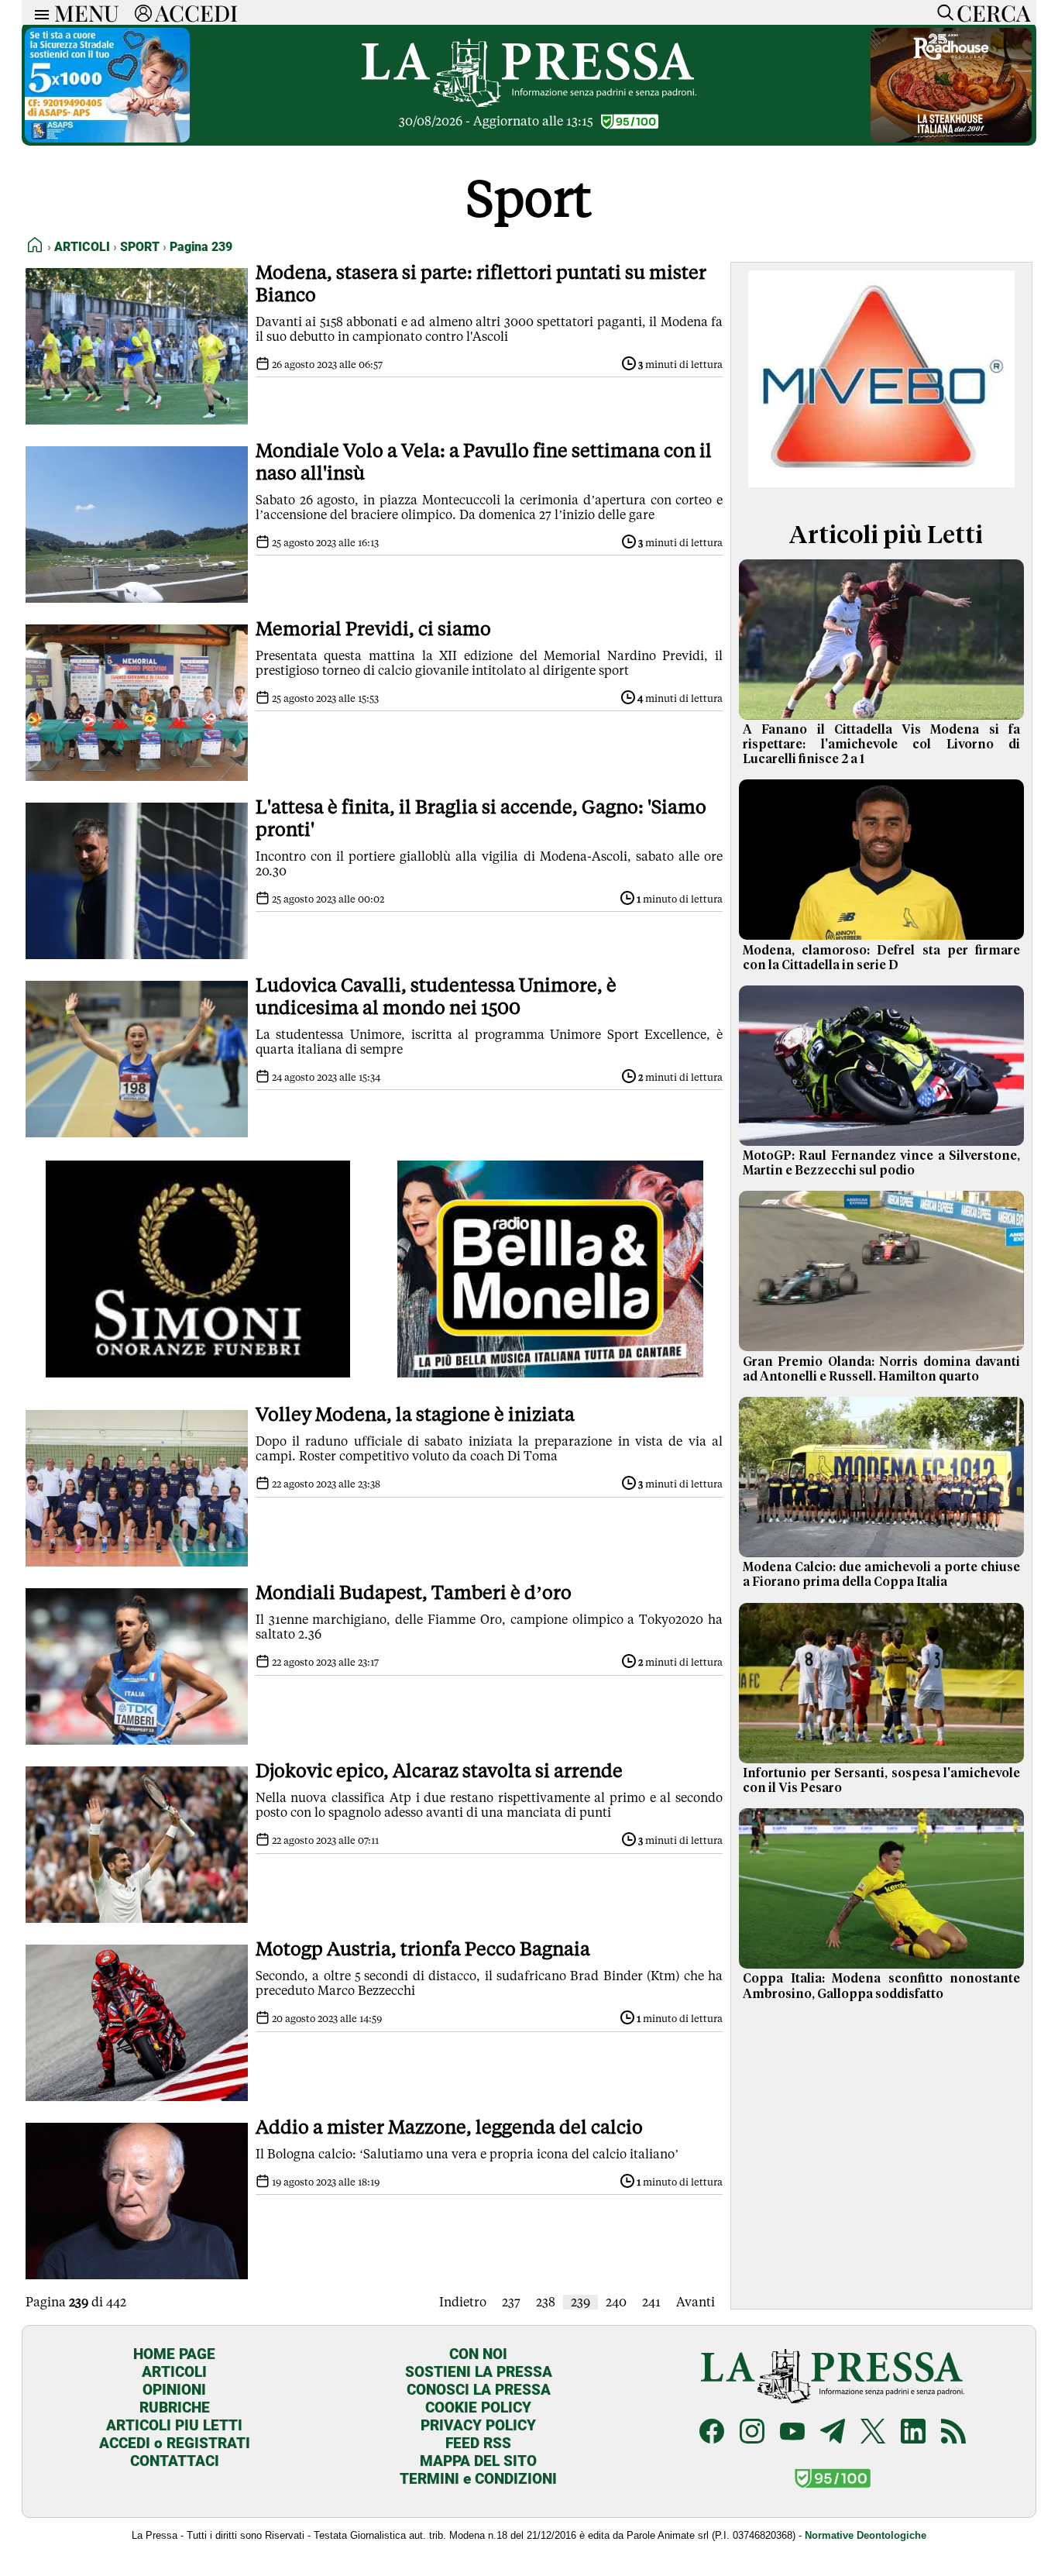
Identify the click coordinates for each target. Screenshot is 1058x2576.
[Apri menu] (38, 13)
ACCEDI (196, 12)
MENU (87, 12)
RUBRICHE (175, 2407)
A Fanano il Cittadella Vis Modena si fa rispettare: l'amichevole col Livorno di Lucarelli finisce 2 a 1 (881, 745)
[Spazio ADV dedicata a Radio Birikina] (550, 1373)
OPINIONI (174, 2390)
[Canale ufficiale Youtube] (792, 2433)
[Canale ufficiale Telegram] (833, 2433)
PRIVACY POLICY (478, 2425)
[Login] (143, 12)
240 (616, 2302)
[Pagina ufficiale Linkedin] (913, 2433)
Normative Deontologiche (866, 2535)
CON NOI (478, 2354)
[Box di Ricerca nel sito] (942, 12)
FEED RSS (478, 2443)
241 (651, 2302)
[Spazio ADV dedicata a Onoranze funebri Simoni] (198, 1373)
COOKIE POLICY (478, 2407)
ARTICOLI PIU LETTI (174, 2425)
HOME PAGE (174, 2354)
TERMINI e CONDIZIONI (478, 2479)
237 (511, 2302)
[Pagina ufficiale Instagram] (752, 2433)
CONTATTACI (175, 2461)
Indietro (463, 2302)
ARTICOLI (174, 2372)
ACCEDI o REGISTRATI (175, 2443)
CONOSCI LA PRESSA (479, 2390)
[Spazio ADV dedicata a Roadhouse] (951, 138)
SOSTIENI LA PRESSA (479, 2372)
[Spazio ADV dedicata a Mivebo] (881, 483)
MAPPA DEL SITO (478, 2461)
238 (546, 2302)
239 (581, 2302)
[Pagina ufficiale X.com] (873, 2433)
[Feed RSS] (953, 2433)
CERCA (993, 12)
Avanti (696, 2302)
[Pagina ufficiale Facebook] (712, 2433)
